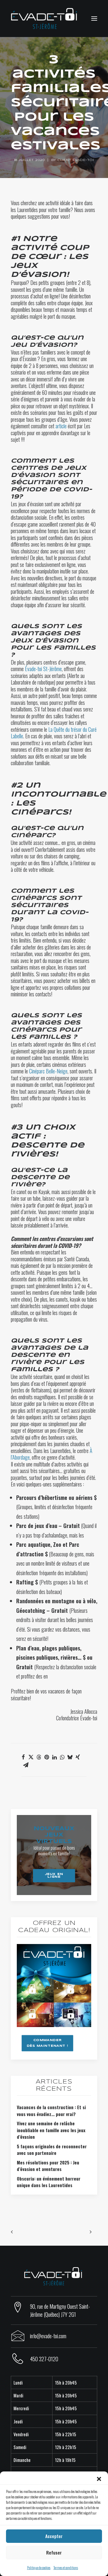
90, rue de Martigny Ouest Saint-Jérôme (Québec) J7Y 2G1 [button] (60, 2310)
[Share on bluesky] (70, 1757)
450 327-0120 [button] (44, 2359)
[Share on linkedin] (54, 1757)
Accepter (54, 2536)
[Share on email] (26, 1765)
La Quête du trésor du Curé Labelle (54, 733)
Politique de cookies (39, 2567)
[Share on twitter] (31, 1757)
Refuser (54, 2552)
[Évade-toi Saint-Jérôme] (45, 19)
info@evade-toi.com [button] (48, 2336)
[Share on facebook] (23, 1757)
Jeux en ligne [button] (55, 1875)
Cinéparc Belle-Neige (48, 1071)
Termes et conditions (66, 2567)
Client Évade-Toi (76, 160)
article (61, 426)
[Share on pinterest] (46, 1757)
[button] (99, 2479)
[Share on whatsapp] (62, 1757)
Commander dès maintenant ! (48, 2043)
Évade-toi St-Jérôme (43, 669)
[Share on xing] (78, 1757)
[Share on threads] (39, 1757)
